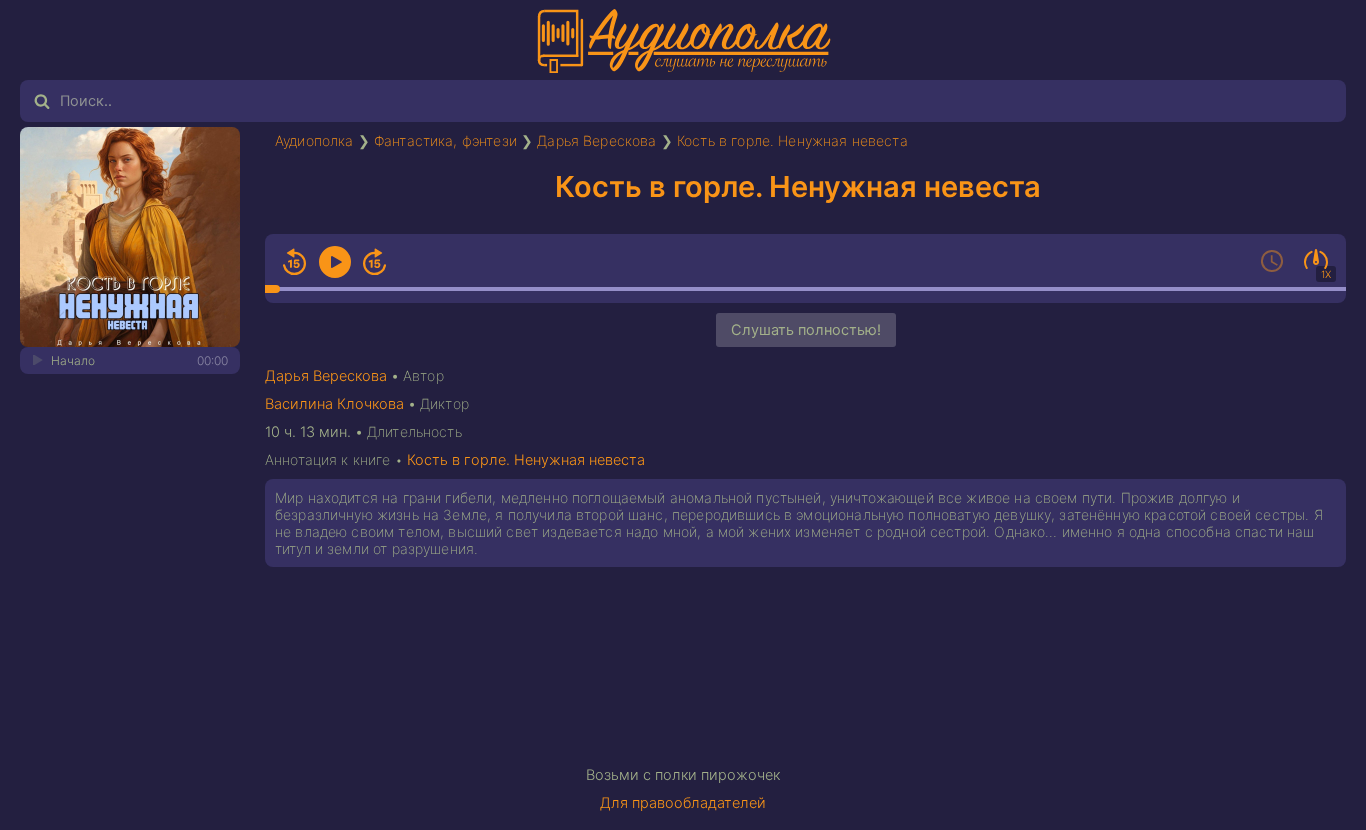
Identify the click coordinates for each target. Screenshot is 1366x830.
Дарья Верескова (596, 140)
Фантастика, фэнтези (445, 140)
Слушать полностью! (806, 330)
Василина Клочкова (334, 404)
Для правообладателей (683, 803)
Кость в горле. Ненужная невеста (792, 140)
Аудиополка (314, 140)
